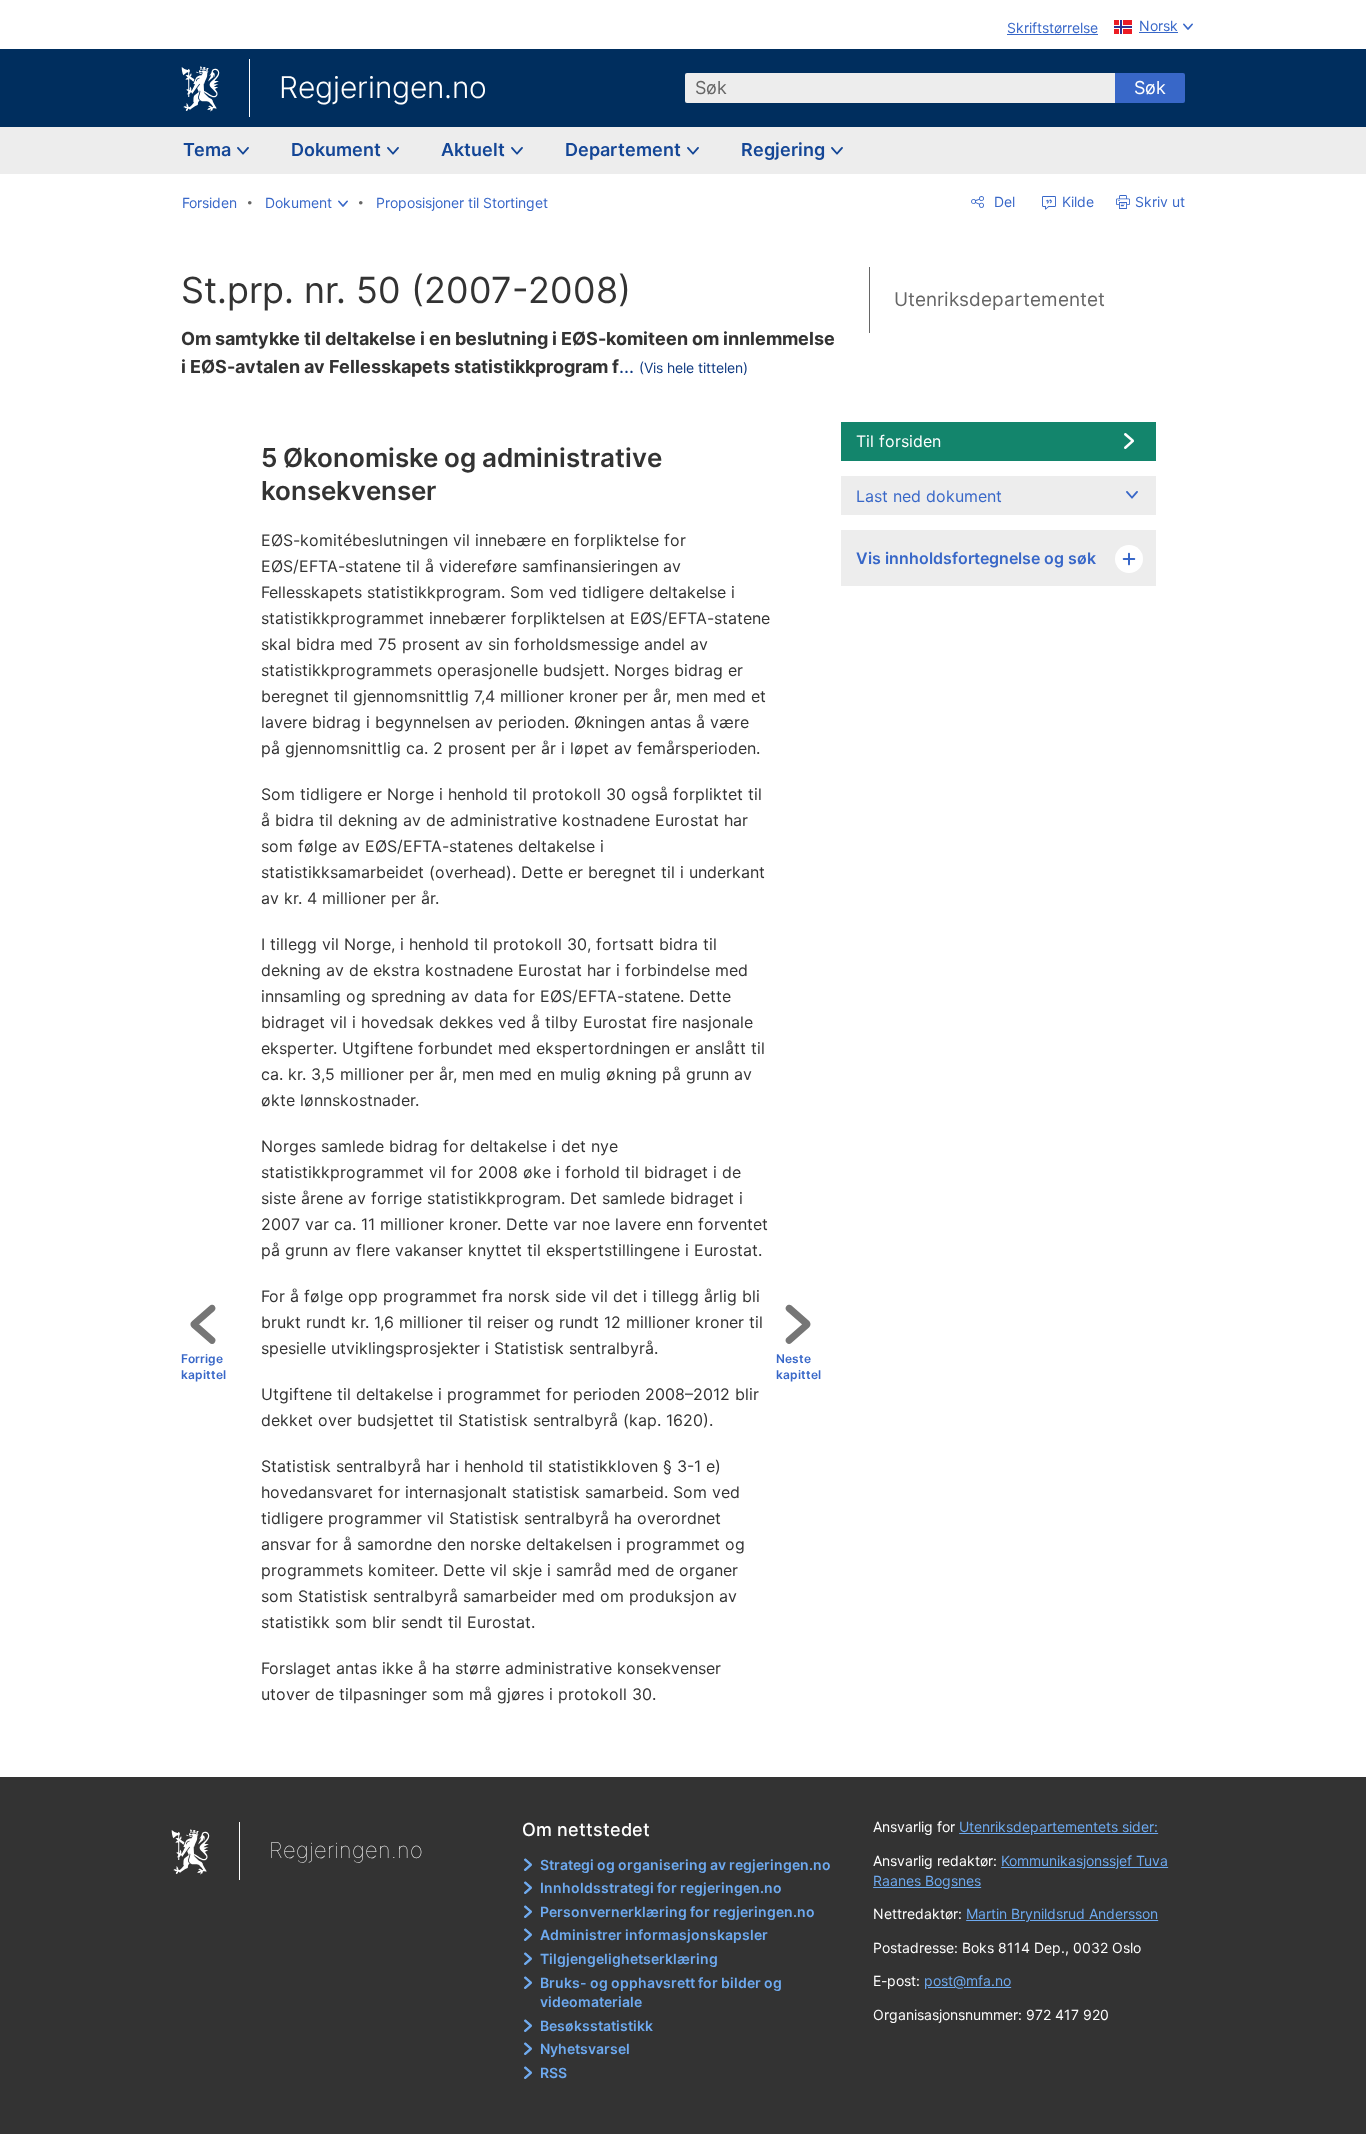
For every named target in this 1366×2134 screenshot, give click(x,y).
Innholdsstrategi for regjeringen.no (661, 1887)
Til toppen (509, 1748)
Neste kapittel (798, 1367)
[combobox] (900, 88)
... (683, 366)
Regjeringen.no (383, 87)
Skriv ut (1160, 201)
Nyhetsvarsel (585, 2048)
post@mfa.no (967, 1980)
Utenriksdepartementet (999, 299)
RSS (553, 2072)
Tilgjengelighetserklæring (629, 1958)
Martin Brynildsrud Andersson (1062, 1913)
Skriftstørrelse (1052, 27)
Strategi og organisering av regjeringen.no (685, 1864)
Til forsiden (898, 441)
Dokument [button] (338, 149)
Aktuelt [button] (475, 149)
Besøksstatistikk (596, 2025)
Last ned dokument (929, 496)
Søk (1150, 87)
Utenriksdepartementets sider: (1058, 1826)
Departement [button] (625, 149)
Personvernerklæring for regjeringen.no (677, 1911)
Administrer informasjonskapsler (654, 1934)
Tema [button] (209, 149)
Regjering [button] (785, 149)
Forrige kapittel (203, 1367)
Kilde (1076, 201)
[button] (306, 203)
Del (1002, 201)
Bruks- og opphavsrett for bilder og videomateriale (661, 1992)
